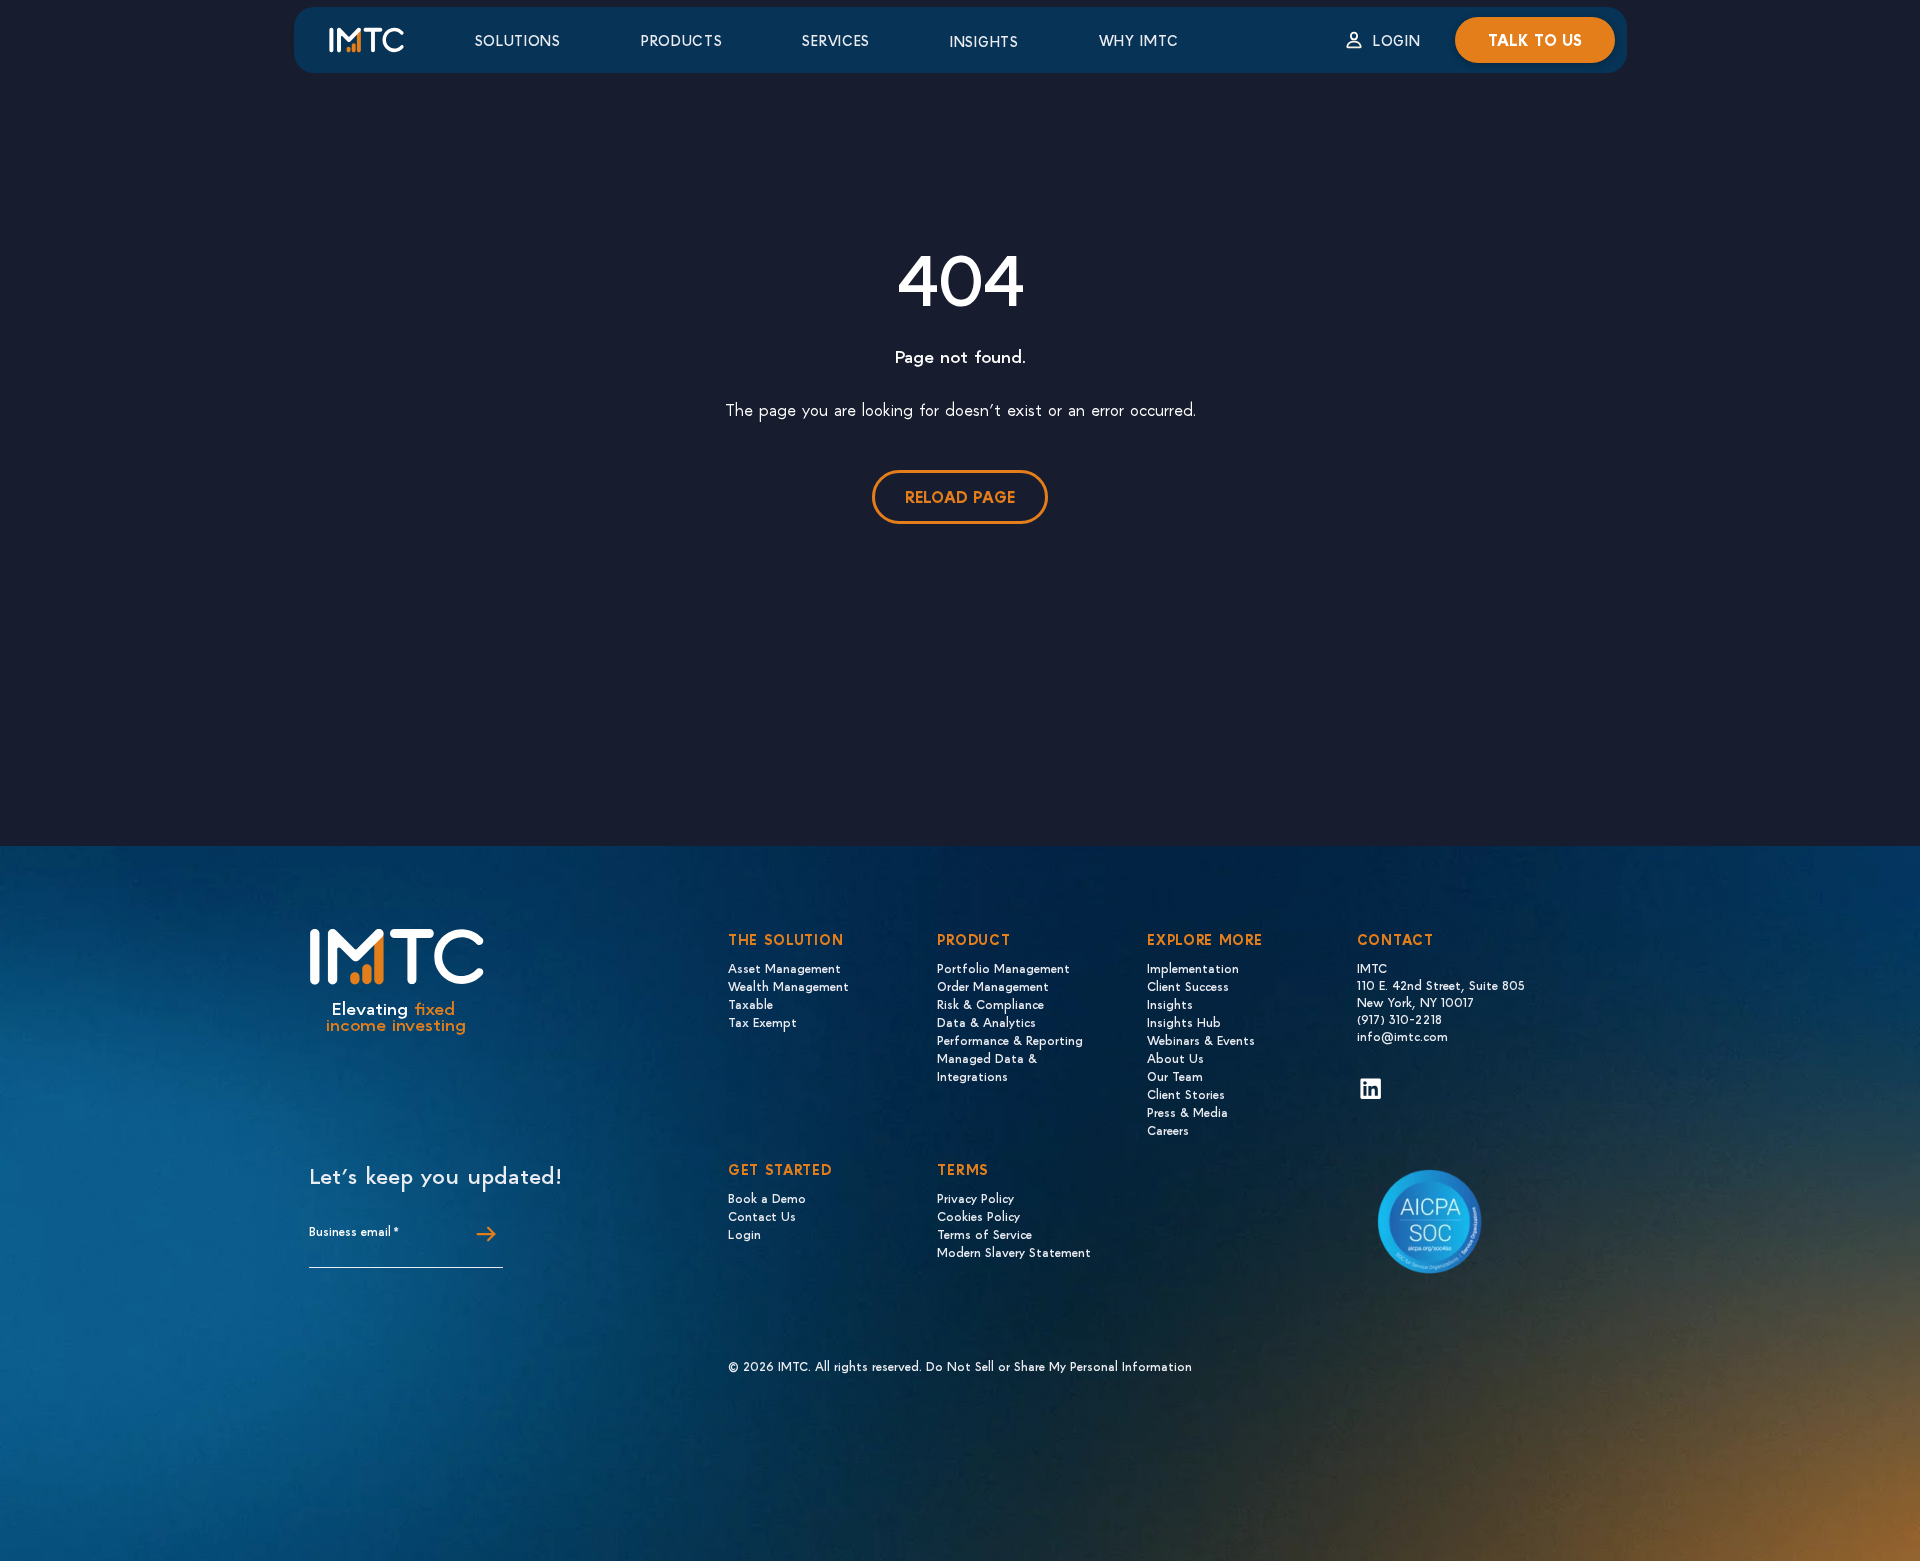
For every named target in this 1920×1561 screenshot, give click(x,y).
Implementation (1193, 967)
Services (836, 40)
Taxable (750, 1003)
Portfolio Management (1003, 967)
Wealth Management (788, 985)
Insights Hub (1184, 1021)
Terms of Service (984, 1233)
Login (1397, 40)
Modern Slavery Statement (1014, 1251)
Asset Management (784, 967)
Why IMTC (1139, 40)
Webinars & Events (1201, 1039)
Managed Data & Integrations (987, 1066)
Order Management (993, 985)
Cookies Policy (978, 1215)
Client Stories (1186, 1093)
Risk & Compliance (990, 1003)
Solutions (518, 40)
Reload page (960, 496)
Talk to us (1535, 39)
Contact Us (762, 1215)
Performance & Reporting (1010, 1039)
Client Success (1188, 985)
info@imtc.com (1402, 1035)
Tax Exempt (762, 1021)
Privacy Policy (975, 1197)
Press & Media (1187, 1111)
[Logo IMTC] (384, 40)
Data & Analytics (986, 1021)
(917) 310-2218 (1399, 1018)
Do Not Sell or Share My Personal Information (1059, 1365)
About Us (1175, 1057)
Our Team (1175, 1075)
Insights (984, 41)
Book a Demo (767, 1197)
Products (682, 40)
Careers (1168, 1129)
